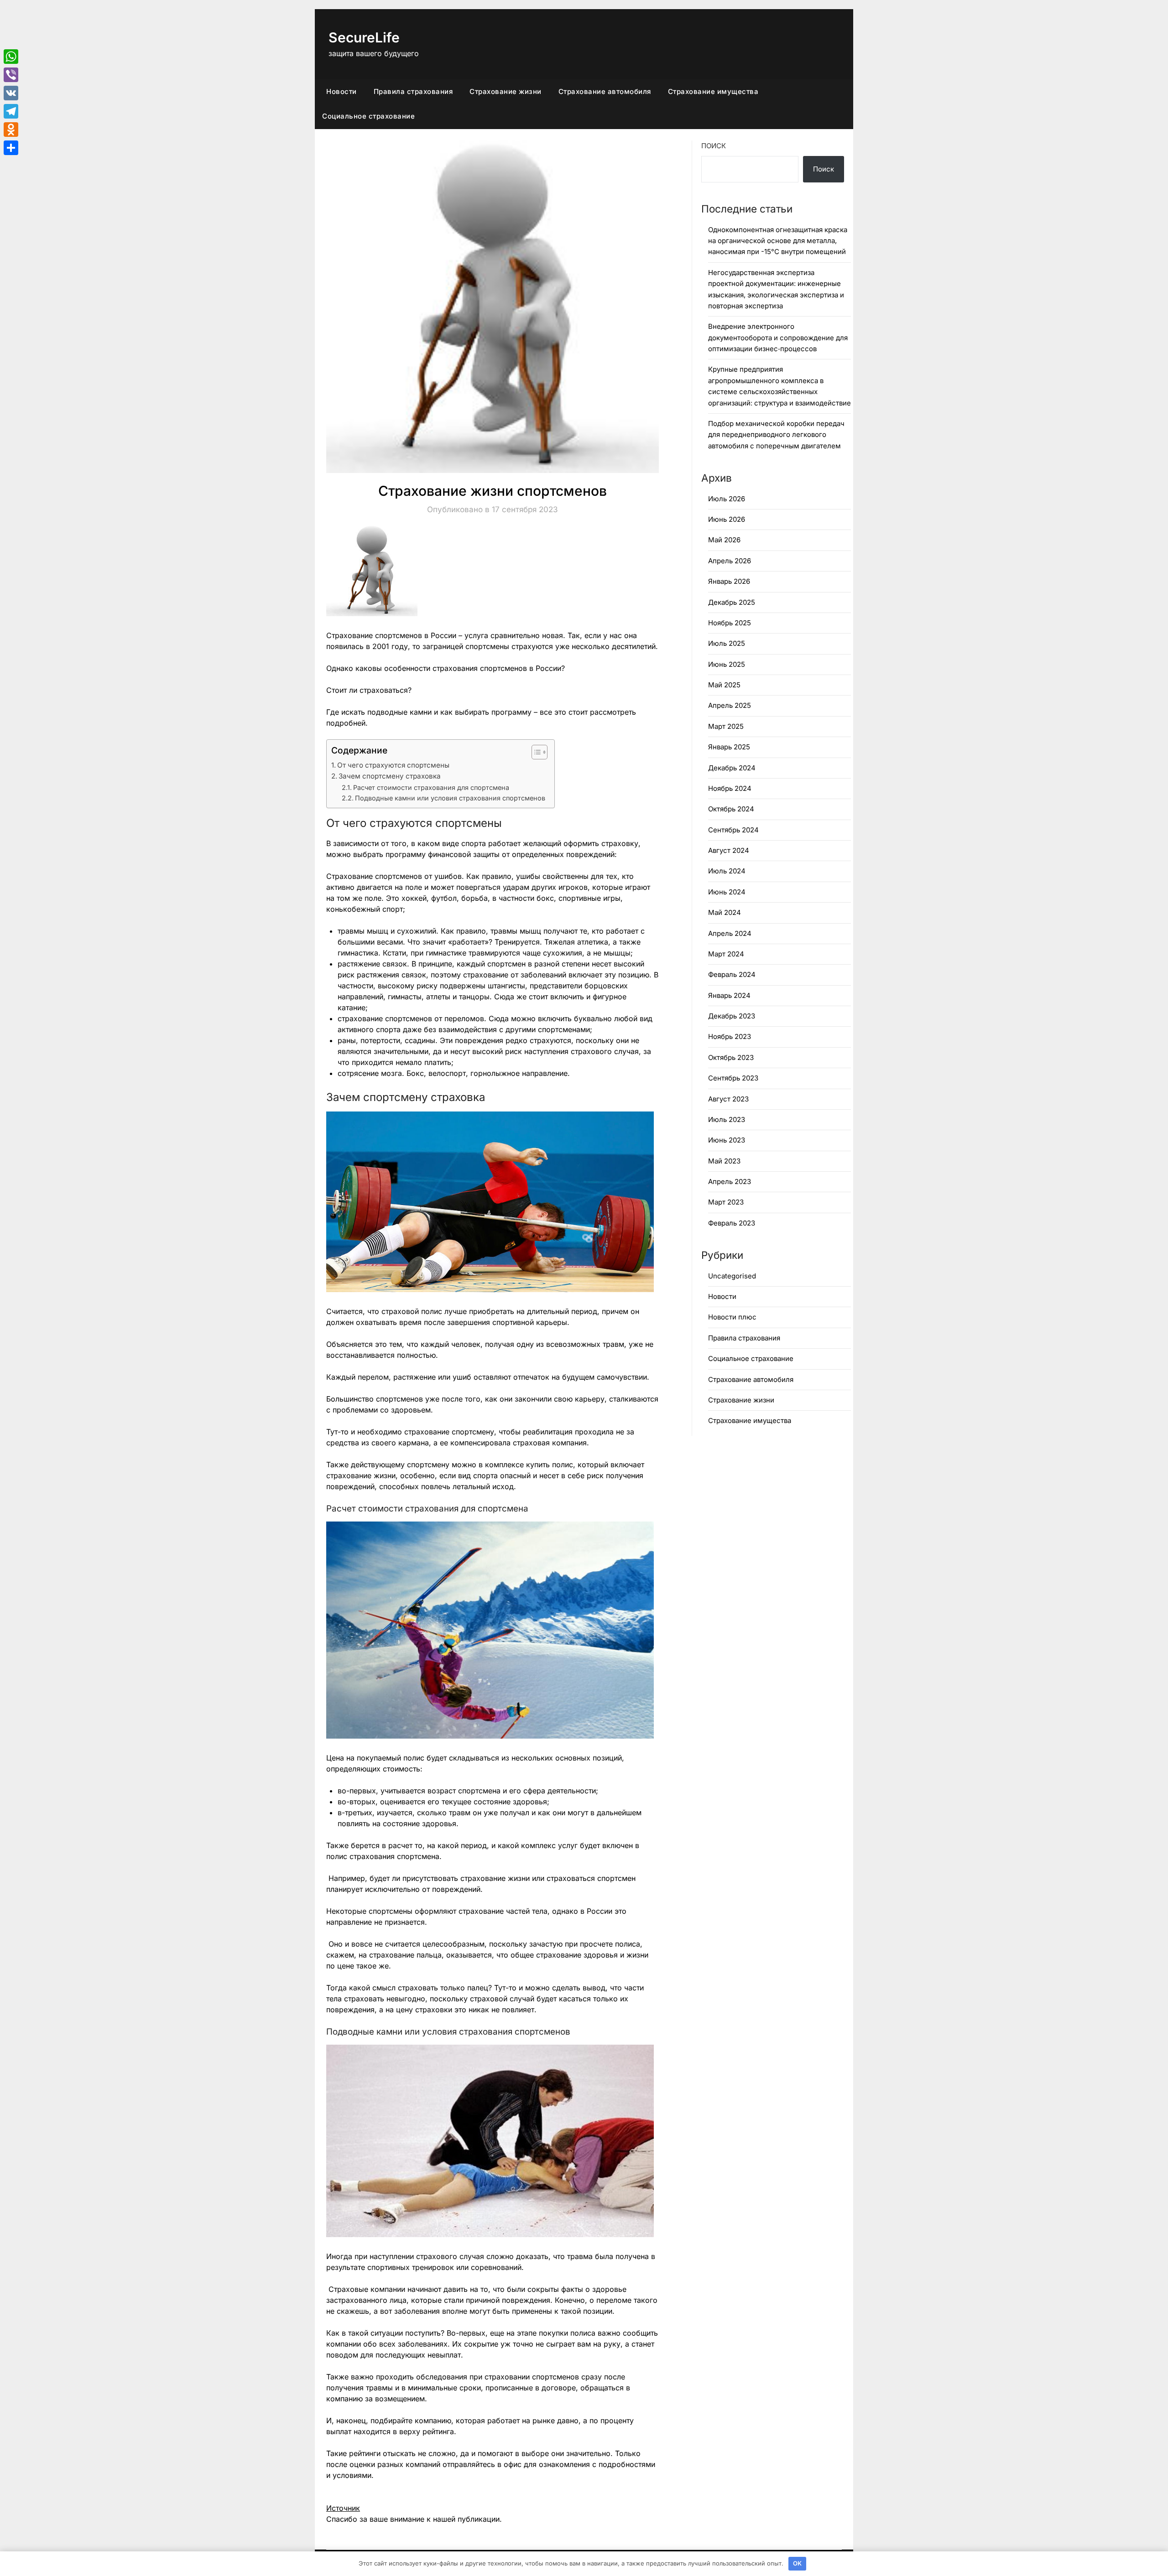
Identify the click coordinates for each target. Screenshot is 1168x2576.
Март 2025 (726, 726)
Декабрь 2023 (732, 1016)
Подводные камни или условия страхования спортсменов (450, 798)
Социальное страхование (368, 116)
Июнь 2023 (727, 1140)
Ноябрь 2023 (730, 1036)
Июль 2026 (727, 499)
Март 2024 (726, 954)
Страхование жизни (506, 91)
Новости (342, 91)
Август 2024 (729, 850)
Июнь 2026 (727, 519)
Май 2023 (724, 1161)
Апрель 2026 (730, 561)
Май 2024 (725, 912)
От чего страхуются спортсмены (393, 765)
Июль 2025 (727, 643)
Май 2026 (724, 540)
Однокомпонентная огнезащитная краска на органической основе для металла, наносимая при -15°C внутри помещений (778, 241)
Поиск (714, 146)
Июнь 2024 (727, 892)
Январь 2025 (729, 747)
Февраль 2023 (732, 1223)
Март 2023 (726, 1202)
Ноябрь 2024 (730, 788)
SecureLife (364, 37)
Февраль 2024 (732, 974)
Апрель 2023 (730, 1182)
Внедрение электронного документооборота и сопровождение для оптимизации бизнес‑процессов (778, 338)
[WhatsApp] (11, 57)
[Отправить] (11, 148)
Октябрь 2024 (731, 809)
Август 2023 (728, 1099)
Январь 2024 (729, 995)
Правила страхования (413, 91)
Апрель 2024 (730, 933)
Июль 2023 (727, 1119)
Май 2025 (724, 685)
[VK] (11, 93)
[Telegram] (11, 111)
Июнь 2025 (727, 664)
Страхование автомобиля (605, 91)
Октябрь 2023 (731, 1057)
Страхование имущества (713, 91)
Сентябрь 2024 (733, 830)
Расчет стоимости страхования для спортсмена (431, 787)
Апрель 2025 (730, 705)
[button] (535, 752)
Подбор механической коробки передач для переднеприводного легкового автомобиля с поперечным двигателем (776, 435)
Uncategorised (732, 1276)
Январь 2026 (729, 581)
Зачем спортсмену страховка (390, 776)
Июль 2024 (727, 871)
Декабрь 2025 (732, 602)
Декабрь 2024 (732, 768)
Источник (343, 2508)
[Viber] (11, 75)
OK (797, 2563)
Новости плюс (732, 1317)
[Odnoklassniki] (11, 130)
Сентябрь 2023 (733, 1078)
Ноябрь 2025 (730, 623)
